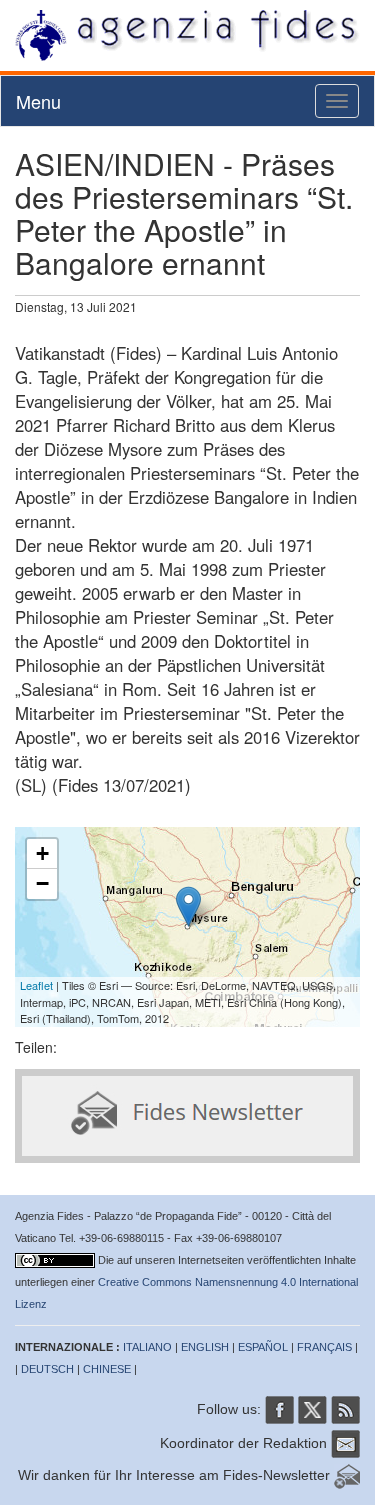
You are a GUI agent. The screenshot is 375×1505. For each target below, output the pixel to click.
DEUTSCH (47, 1369)
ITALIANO (147, 1347)
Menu (38, 101)
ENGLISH (205, 1347)
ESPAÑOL (263, 1347)
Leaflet (36, 985)
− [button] (42, 883)
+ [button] (42, 853)
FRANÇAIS (324, 1347)
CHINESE (107, 1369)
